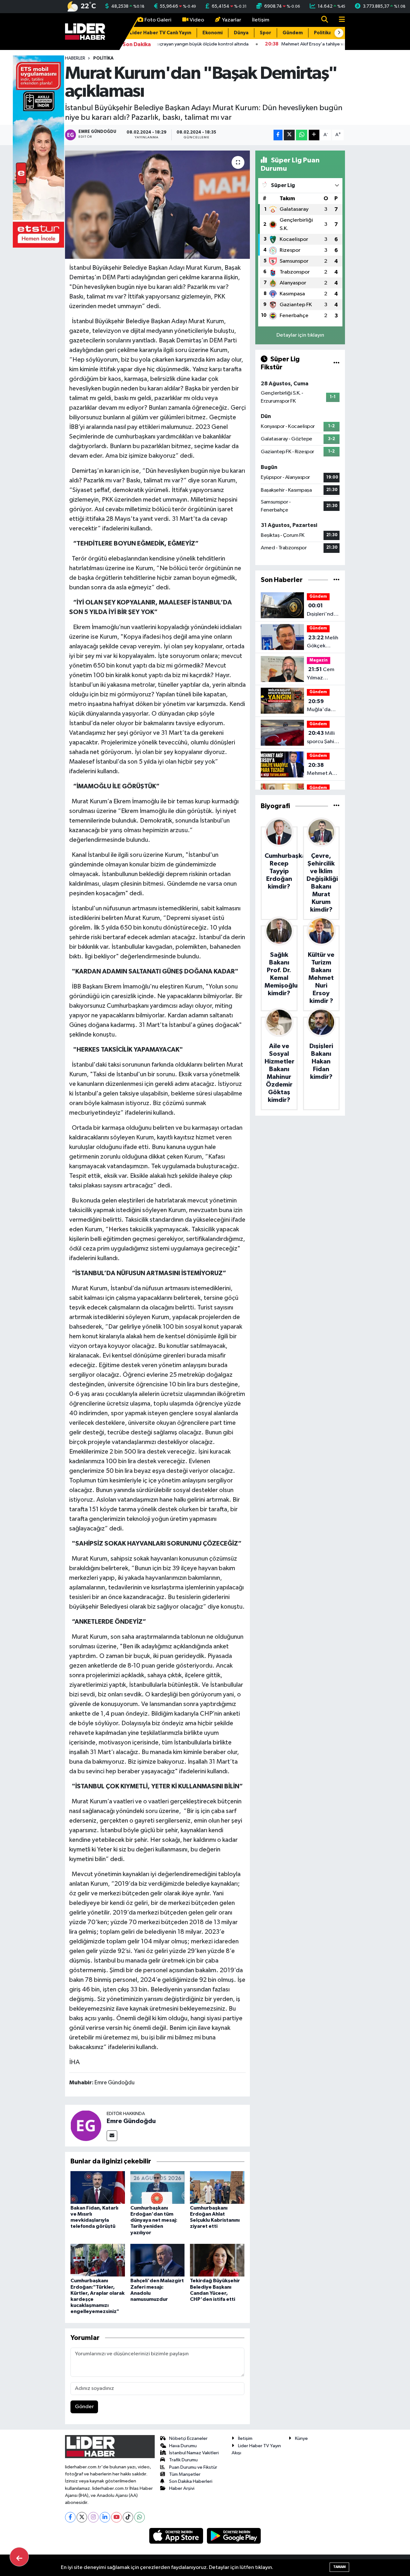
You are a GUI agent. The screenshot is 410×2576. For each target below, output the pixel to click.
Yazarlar (232, 20)
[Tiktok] (128, 2517)
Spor (266, 33)
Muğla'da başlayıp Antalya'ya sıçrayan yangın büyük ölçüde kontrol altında (322, 706)
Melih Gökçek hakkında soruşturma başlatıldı (323, 643)
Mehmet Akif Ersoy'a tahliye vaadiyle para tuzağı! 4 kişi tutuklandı (323, 770)
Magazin (319, 660)
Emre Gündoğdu (131, 2121)
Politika (323, 33)
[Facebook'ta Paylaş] (278, 135)
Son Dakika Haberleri (191, 2481)
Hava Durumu (183, 2446)
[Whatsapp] (139, 2517)
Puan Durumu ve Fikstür (193, 2467)
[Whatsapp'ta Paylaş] (302, 135)
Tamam (339, 2567)
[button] (339, 33)
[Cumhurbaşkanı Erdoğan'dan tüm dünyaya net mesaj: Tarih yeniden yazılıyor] (158, 2187)
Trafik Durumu (183, 2460)
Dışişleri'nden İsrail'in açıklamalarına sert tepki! (324, 611)
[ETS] (38, 151)
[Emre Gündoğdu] (86, 2125)
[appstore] (177, 2536)
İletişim (261, 20)
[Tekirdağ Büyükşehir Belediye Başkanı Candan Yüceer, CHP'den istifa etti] (217, 2260)
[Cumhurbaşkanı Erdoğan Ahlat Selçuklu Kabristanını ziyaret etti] (217, 2187)
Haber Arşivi (182, 2488)
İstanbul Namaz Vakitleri (194, 2453)
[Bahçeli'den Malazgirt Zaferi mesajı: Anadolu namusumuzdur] (158, 2260)
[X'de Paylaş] (289, 135)
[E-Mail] (112, 2136)
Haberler (75, 58)
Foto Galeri (158, 20)
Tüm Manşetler (185, 2474)
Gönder (84, 2407)
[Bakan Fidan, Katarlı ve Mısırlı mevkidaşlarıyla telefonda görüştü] (98, 2187)
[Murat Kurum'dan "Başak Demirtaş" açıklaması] (157, 205)
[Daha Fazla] (314, 135)
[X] (82, 2517)
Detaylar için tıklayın (300, 335)
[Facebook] (70, 2517)
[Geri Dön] (19, 2557)
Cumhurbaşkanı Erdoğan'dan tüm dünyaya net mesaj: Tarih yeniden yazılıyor (154, 2220)
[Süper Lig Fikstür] (336, 363)
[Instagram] (93, 2517)
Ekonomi (213, 33)
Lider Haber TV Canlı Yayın (160, 33)
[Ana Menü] (339, 20)
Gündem (293, 33)
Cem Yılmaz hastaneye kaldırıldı (321, 674)
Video (197, 20)
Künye (301, 2438)
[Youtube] (116, 2517)
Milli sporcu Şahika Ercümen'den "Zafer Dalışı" (323, 738)
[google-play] (234, 2536)
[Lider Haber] (85, 31)
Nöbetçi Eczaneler (188, 2438)
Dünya (241, 33)
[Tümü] (336, 580)
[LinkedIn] (105, 2517)
